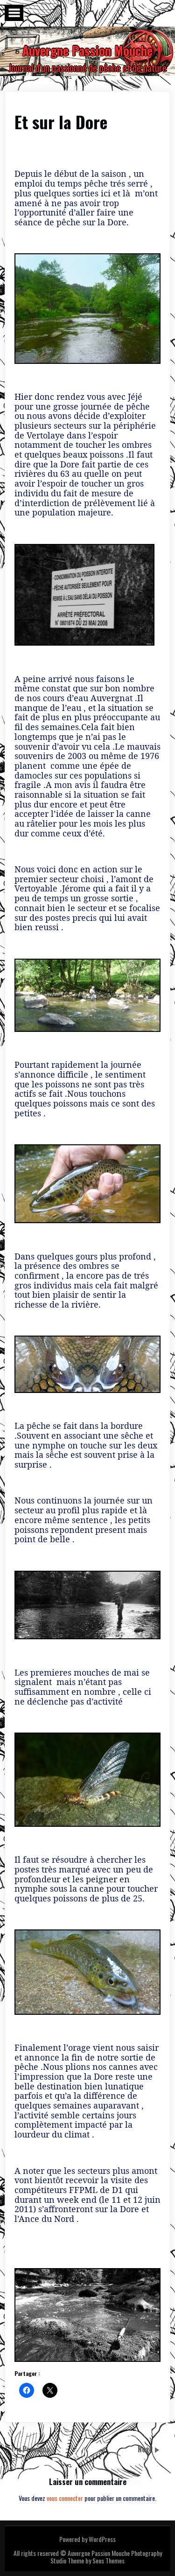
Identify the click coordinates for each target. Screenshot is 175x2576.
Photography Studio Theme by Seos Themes (106, 2557)
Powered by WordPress (87, 2539)
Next (146, 2449)
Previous (36, 2449)
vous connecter (65, 2498)
